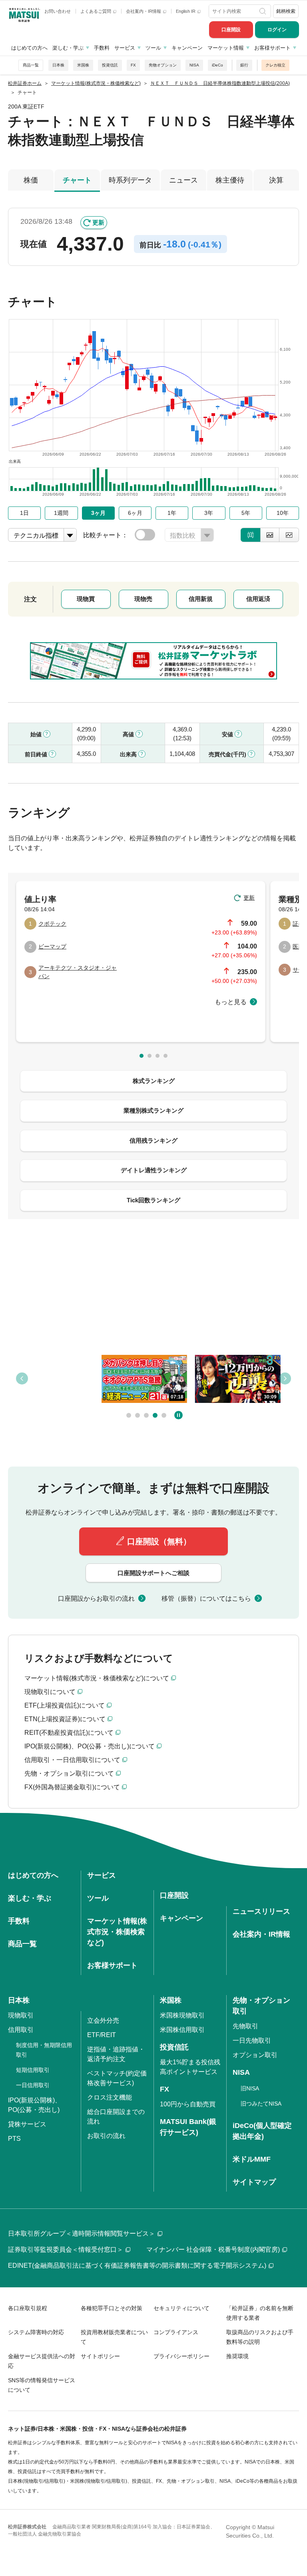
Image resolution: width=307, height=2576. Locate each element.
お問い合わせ (58, 11)
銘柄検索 (286, 11)
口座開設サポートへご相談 (153, 1573)
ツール (153, 48)
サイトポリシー (100, 2356)
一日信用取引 (33, 2085)
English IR (186, 11)
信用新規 (201, 599)
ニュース (183, 180)
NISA (194, 65)
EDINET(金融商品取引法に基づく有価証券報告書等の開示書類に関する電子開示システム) (137, 2266)
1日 (24, 513)
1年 (172, 513)
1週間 (61, 513)
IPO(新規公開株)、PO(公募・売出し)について (90, 1746)
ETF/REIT (102, 2035)
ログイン (277, 30)
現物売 (143, 599)
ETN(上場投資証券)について (65, 1719)
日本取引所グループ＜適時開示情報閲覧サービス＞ (82, 2233)
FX (133, 65)
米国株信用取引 (182, 2030)
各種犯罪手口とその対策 (112, 2308)
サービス (125, 48)
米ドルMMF (252, 2159)
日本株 (58, 65)
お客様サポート (272, 48)
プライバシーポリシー (181, 2356)
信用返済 (258, 599)
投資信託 (110, 65)
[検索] (263, 11)
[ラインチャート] (289, 535)
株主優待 (230, 180)
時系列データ (130, 180)
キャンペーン (187, 48)
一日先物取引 (252, 2041)
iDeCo (217, 65)
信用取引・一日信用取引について (72, 1760)
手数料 (102, 48)
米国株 (83, 65)
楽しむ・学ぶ (68, 48)
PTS (14, 2139)
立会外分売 (103, 2020)
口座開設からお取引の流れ (96, 1598)
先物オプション (163, 65)
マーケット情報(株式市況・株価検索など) (117, 1932)
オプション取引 (255, 2055)
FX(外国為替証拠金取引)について (72, 1787)
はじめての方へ (29, 48)
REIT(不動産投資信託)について (69, 1733)
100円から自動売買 (188, 2104)
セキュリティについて (181, 2308)
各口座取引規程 (28, 2308)
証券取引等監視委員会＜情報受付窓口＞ (66, 2249)
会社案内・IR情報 (144, 11)
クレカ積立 (275, 65)
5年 (246, 513)
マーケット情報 (226, 48)
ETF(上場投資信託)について (65, 1705)
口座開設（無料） (159, 1541)
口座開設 (231, 30)
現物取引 (21, 2015)
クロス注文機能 (110, 2097)
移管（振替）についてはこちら (206, 1598)
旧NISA (250, 2088)
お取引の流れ (106, 2136)
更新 (98, 222)
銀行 (244, 65)
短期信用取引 (33, 2070)
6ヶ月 (135, 513)
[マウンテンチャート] (270, 535)
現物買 (86, 599)
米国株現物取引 (182, 2015)
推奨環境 (237, 2356)
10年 (283, 513)
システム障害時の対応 (36, 2332)
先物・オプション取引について (69, 1773)
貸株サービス (27, 2124)
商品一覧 (31, 65)
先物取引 (245, 2026)
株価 (31, 180)
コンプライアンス (176, 2332)
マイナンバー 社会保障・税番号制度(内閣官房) (213, 2249)
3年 (209, 513)
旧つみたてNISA (261, 2104)
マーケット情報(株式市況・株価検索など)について (97, 1678)
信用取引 (21, 2030)
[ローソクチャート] (250, 535)
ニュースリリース (261, 1911)
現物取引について (50, 1692)
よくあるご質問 (96, 11)
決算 (276, 180)
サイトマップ (254, 2182)
